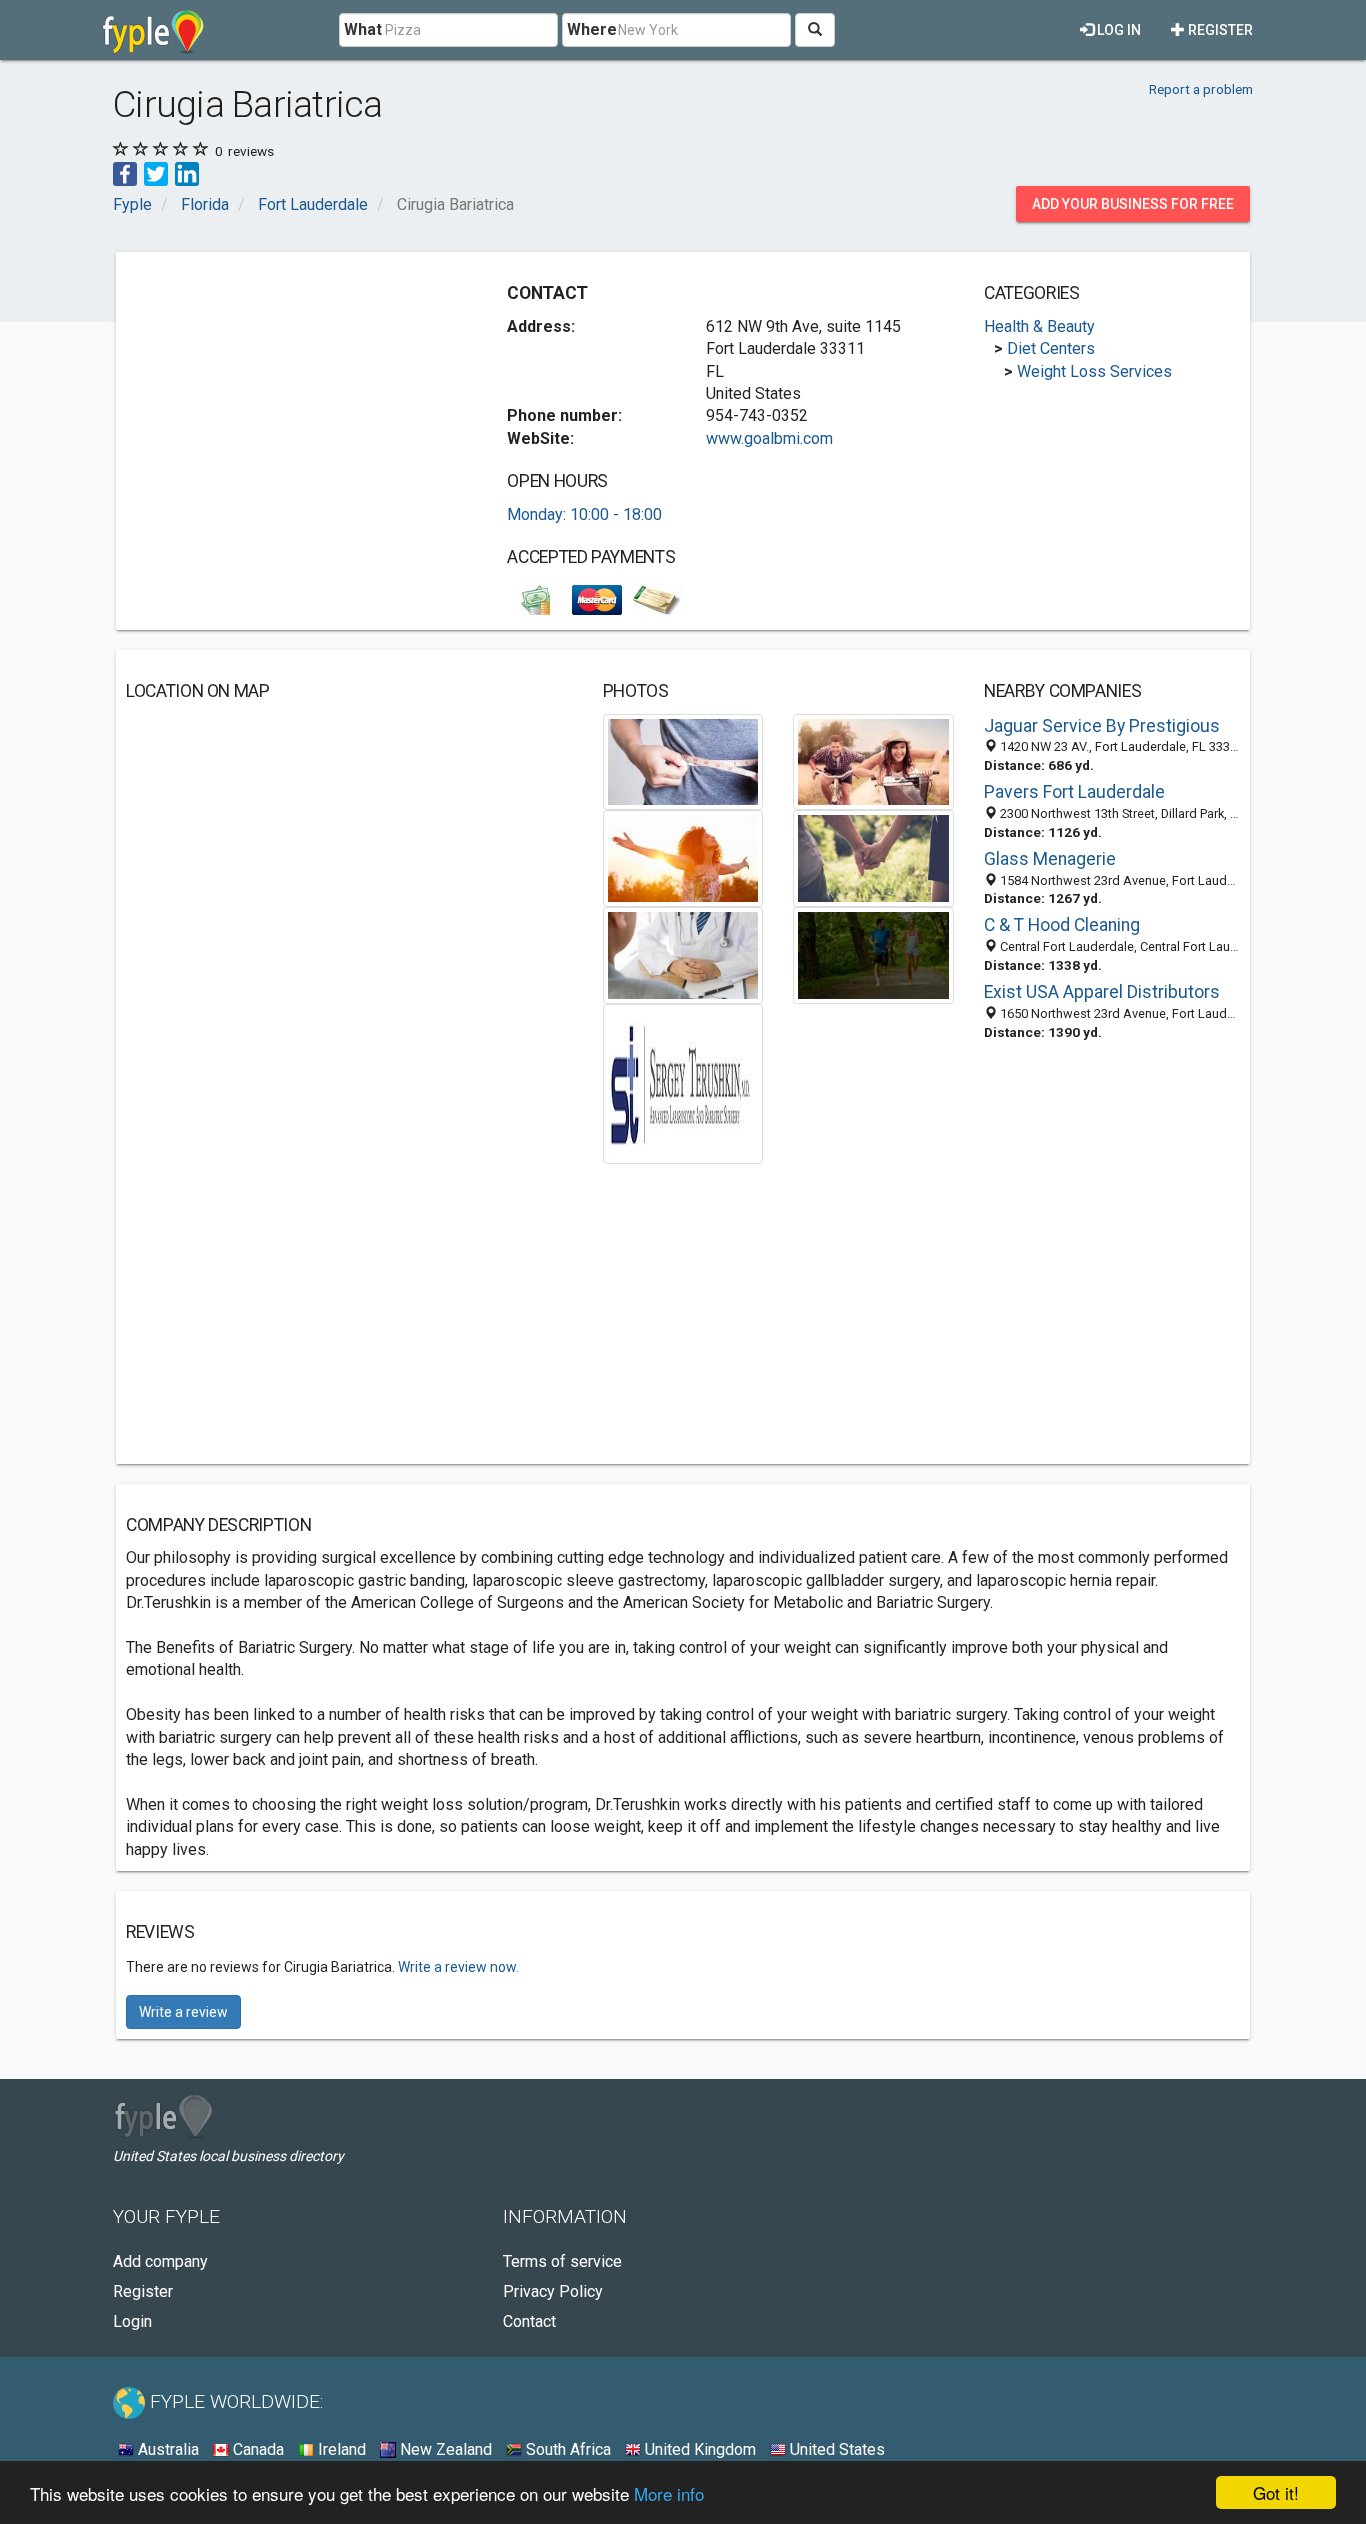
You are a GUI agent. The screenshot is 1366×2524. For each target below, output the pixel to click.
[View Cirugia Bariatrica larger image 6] (873, 954)
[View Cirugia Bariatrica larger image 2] (873, 760)
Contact (529, 2321)
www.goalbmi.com (769, 438)
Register (1219, 30)
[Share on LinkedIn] (187, 172)
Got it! (1276, 2492)
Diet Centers (1051, 348)
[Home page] (153, 30)
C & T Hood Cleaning (1062, 925)
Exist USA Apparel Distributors (1102, 992)
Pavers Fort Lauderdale (1074, 792)
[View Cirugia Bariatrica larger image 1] (683, 760)
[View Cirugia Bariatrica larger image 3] (683, 857)
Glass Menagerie (1050, 859)
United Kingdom (698, 2449)
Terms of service (562, 2261)
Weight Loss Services (1094, 371)
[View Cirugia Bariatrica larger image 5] (683, 954)
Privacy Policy (553, 2291)
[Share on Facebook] (125, 172)
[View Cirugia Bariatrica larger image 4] (873, 857)
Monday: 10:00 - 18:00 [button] (584, 514)
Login (132, 2321)
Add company (160, 2261)
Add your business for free (1133, 204)
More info (669, 2493)
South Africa (566, 2449)
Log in (1117, 30)
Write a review (183, 2012)
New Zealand (444, 2449)
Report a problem (1201, 89)
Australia (166, 2449)
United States (835, 2449)
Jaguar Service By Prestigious (1102, 726)
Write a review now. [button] (458, 1967)
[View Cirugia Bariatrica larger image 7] (683, 1082)
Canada (256, 2449)
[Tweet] (156, 172)
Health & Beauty (1039, 326)
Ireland (340, 2449)
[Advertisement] (294, 402)
